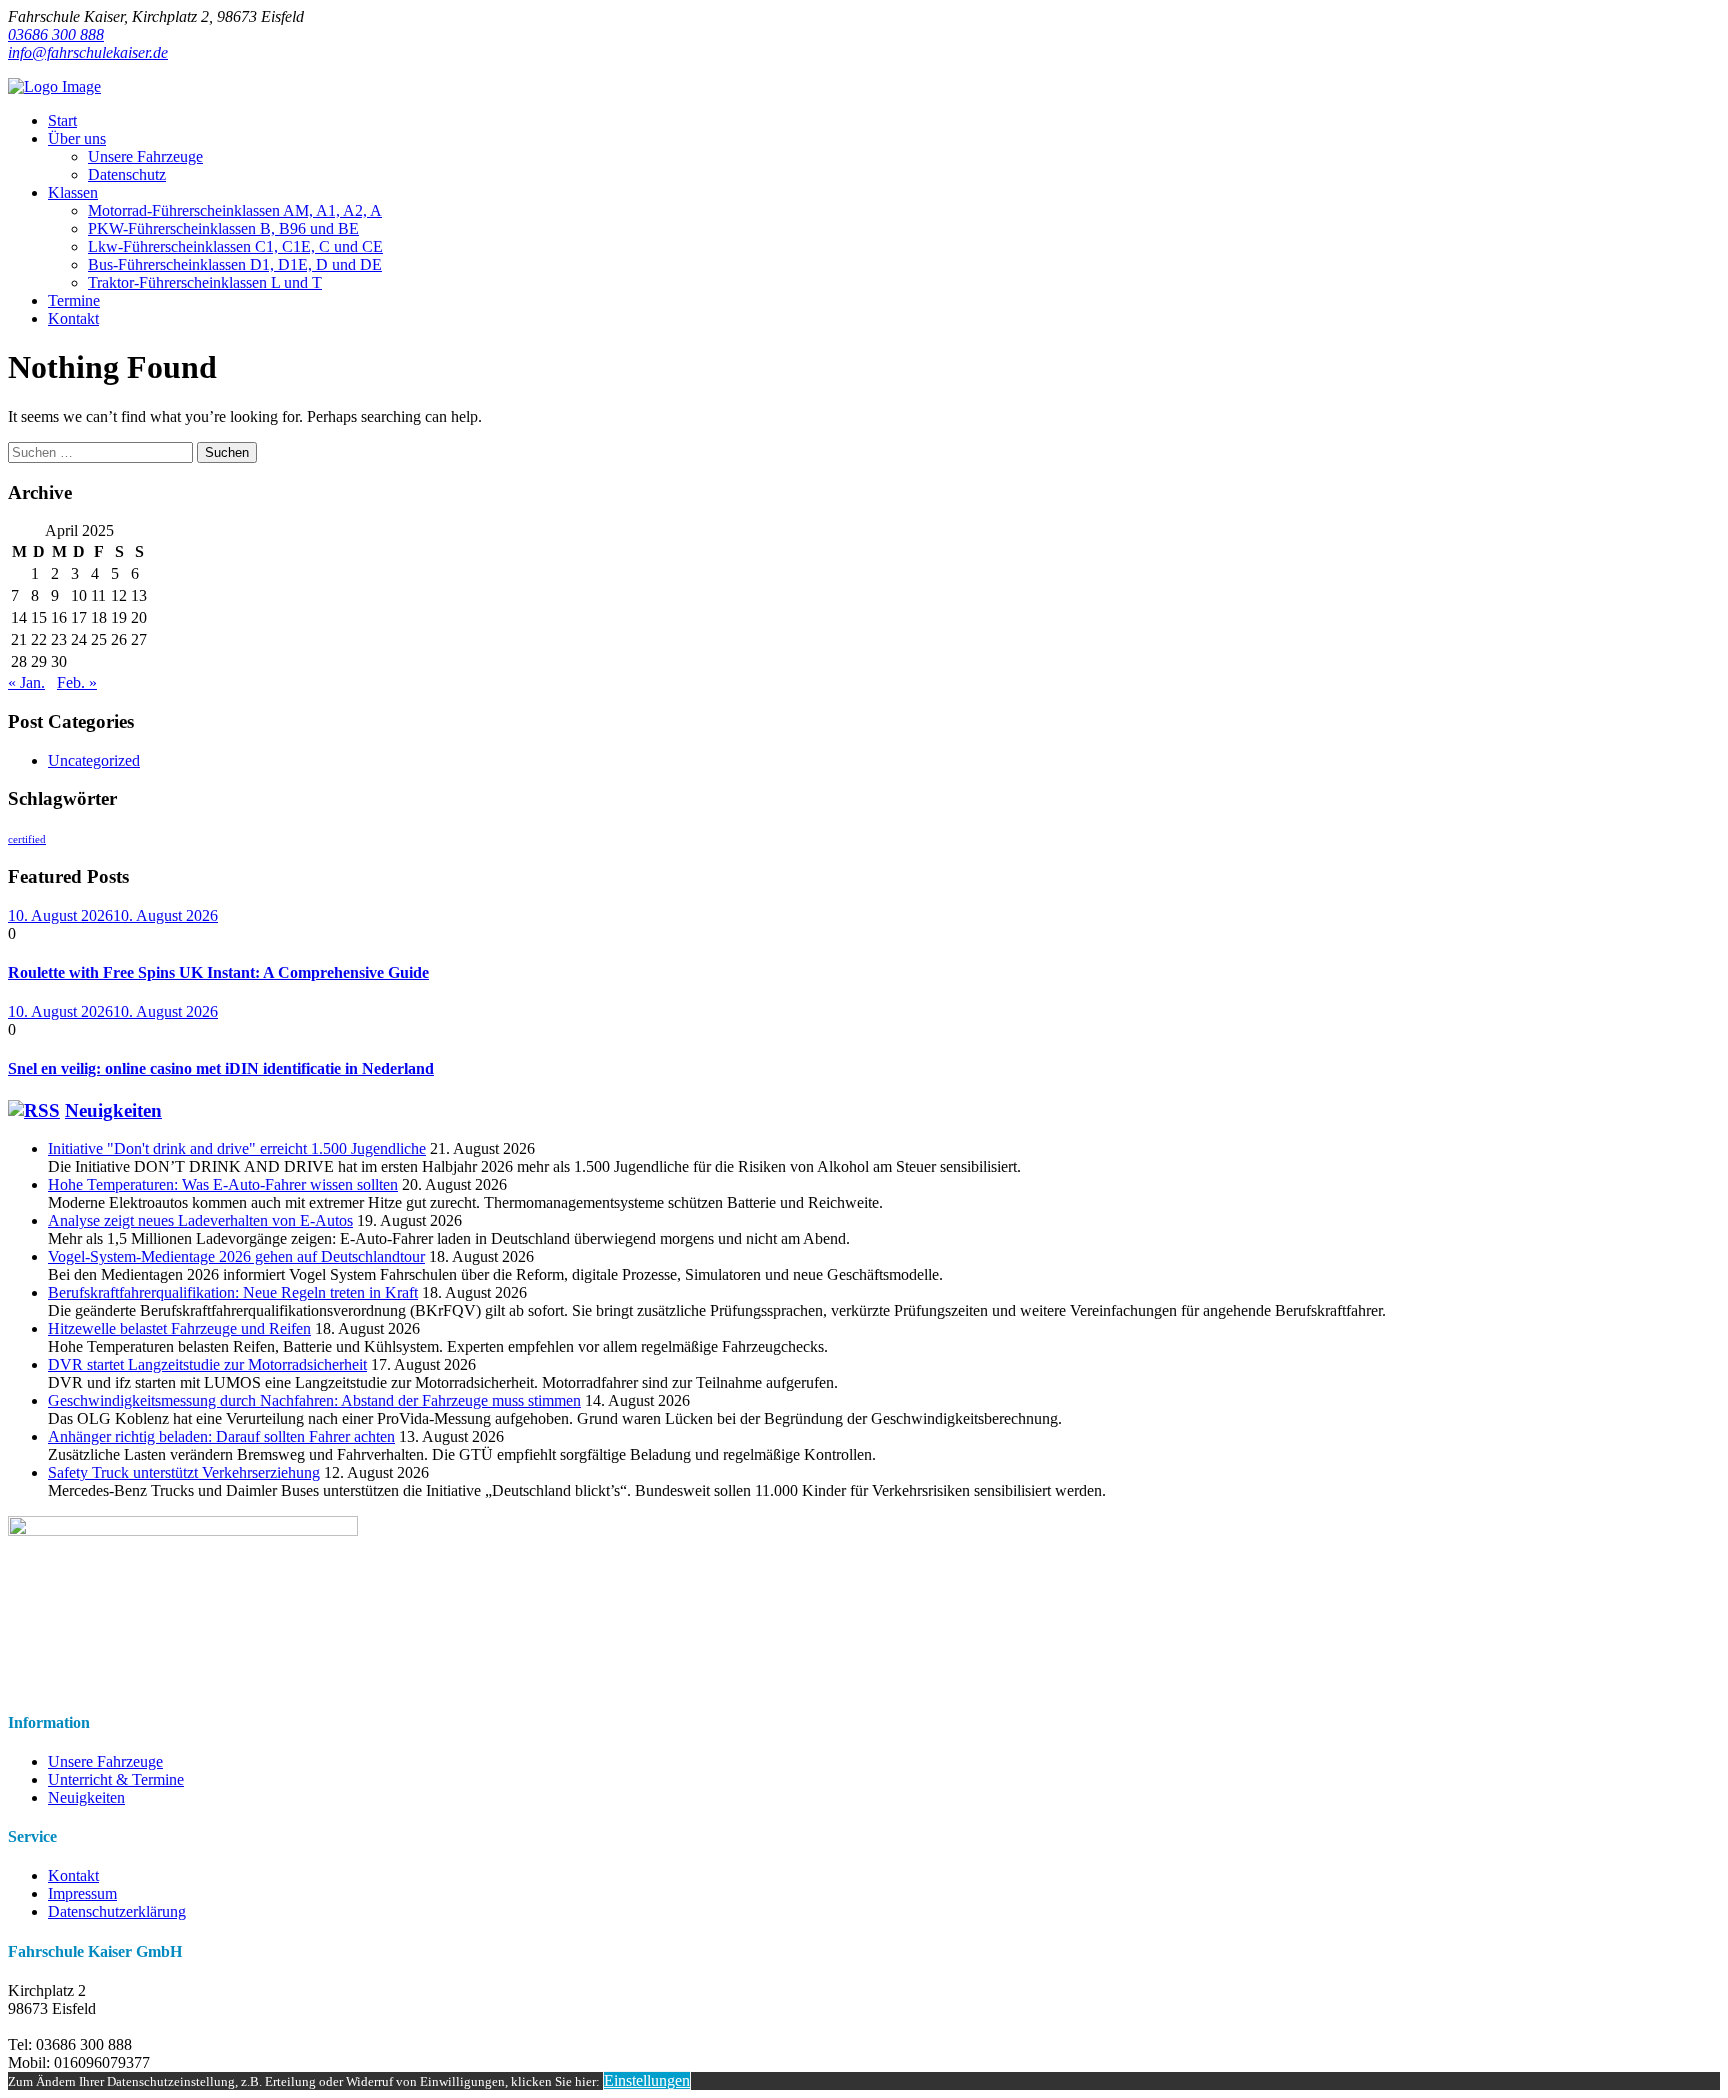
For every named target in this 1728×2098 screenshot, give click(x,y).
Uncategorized (94, 760)
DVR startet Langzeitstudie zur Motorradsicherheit (207, 1364)
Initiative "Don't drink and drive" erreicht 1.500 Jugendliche (237, 1148)
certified (27, 839)
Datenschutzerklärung (117, 1911)
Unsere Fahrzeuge (105, 1761)
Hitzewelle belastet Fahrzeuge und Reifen (179, 1328)
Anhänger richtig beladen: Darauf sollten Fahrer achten (221, 1436)
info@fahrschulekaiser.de (88, 52)
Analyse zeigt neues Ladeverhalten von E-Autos (200, 1220)
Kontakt (73, 1875)
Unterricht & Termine (116, 1779)
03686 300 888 (56, 34)
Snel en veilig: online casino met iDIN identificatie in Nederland (221, 1068)
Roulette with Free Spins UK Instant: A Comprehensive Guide (218, 972)
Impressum (82, 1893)
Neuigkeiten (113, 1110)
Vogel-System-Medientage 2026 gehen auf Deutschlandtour (236, 1256)
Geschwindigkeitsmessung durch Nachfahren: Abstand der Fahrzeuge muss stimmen (314, 1400)
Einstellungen (647, 2080)
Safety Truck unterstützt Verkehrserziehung (184, 1472)
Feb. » (77, 682)
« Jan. (26, 682)
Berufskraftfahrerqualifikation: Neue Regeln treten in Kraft (233, 1292)
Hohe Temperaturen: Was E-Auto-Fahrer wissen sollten (223, 1184)
